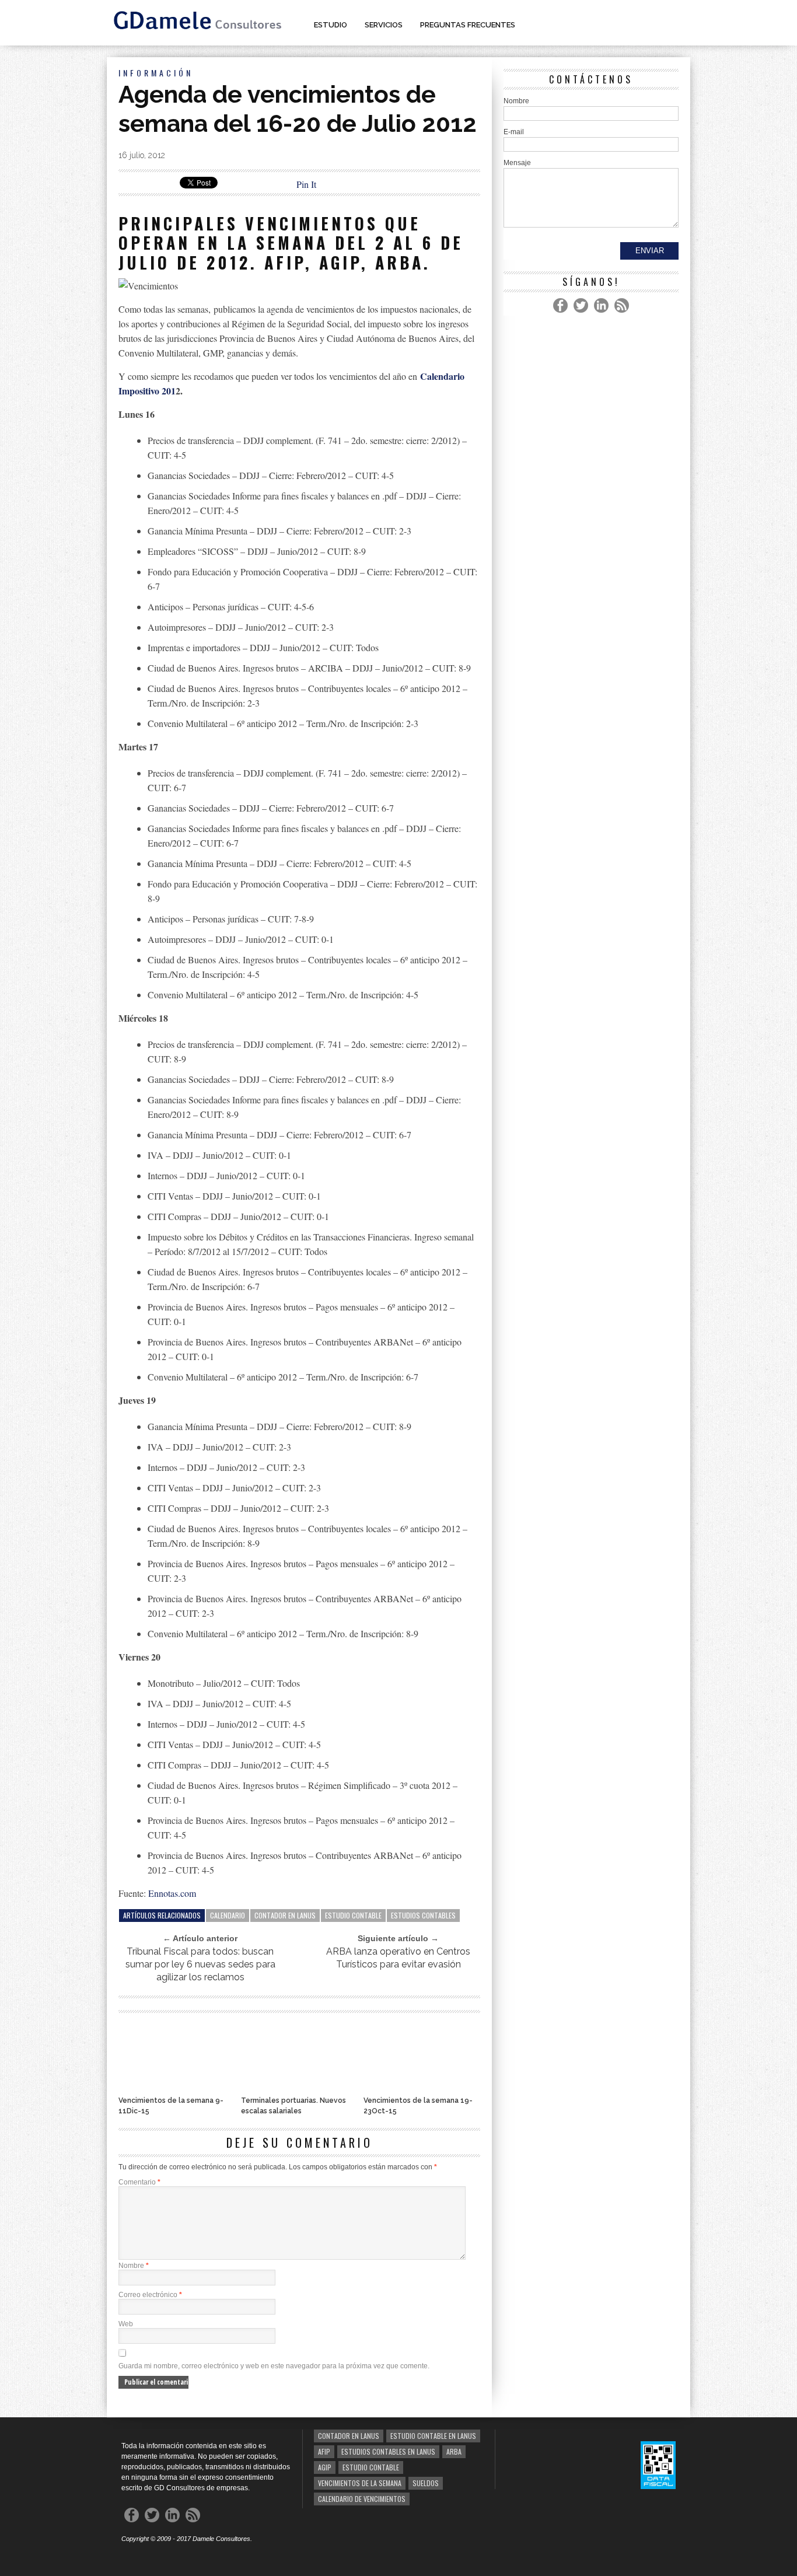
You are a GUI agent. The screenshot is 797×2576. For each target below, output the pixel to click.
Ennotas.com (172, 1893)
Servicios (384, 25)
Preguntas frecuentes (468, 25)
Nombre (134, 2266)
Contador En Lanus (285, 1915)
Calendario (228, 1915)
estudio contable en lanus (433, 2436)
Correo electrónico (150, 2295)
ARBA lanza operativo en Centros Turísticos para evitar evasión (398, 1958)
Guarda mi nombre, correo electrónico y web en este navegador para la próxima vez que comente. (274, 2366)
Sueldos (426, 2483)
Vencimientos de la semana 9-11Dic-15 (171, 2106)
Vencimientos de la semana (360, 2483)
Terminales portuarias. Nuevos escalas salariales (293, 2106)
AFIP (324, 2451)
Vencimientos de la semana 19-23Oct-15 (418, 2106)
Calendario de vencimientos (362, 2499)
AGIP (325, 2467)
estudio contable (353, 1915)
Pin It (306, 184)
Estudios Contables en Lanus (388, 2451)
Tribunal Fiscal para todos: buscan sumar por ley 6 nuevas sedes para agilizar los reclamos (200, 1964)
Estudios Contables (423, 1915)
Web (126, 2324)
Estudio (331, 25)
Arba (454, 2451)
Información (156, 73)
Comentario (139, 2182)
